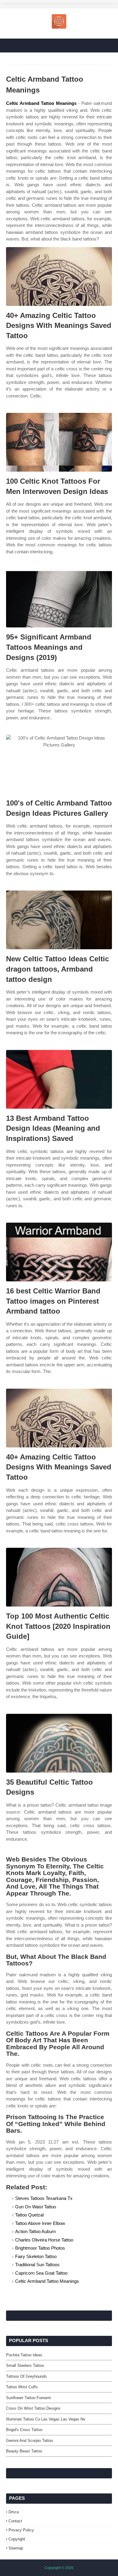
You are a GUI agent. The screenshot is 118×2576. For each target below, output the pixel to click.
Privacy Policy (21, 2530)
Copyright (17, 2539)
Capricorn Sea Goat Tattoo (41, 2273)
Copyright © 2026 (59, 2568)
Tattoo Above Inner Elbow (40, 2223)
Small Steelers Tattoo (25, 2366)
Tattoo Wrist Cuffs (22, 2387)
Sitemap (16, 2548)
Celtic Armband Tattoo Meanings (41, 103)
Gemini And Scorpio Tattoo (29, 2441)
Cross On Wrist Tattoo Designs (33, 2408)
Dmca (14, 2512)
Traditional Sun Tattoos (37, 2265)
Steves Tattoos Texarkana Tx (44, 2198)
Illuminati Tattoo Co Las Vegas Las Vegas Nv (46, 2419)
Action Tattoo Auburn (35, 2231)
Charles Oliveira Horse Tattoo (44, 2240)
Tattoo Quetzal (29, 2215)
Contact (15, 2521)
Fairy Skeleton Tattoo (36, 2256)
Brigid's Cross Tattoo (24, 2430)
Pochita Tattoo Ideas (24, 2355)
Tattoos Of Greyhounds (26, 2376)
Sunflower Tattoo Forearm (29, 2398)
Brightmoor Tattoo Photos (40, 2248)
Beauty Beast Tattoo (24, 2451)
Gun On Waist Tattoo (36, 2207)
